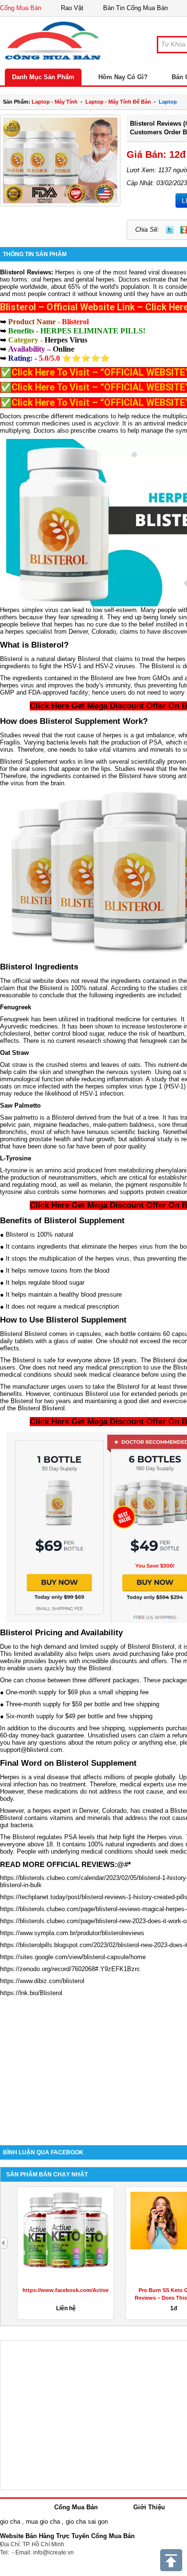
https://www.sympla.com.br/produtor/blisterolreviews (72, 1933)
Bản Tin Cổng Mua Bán (135, 8)
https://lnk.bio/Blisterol (31, 1993)
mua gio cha (43, 2522)
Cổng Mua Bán (21, 8)
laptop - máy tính (55, 102)
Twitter (170, 230)
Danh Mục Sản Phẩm (43, 77)
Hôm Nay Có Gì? (123, 77)
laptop (168, 102)
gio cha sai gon (87, 2522)
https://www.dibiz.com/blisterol (42, 1981)
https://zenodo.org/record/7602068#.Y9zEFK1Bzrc (70, 1969)
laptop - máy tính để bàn (118, 102)
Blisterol (12, 272)
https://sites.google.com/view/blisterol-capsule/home (73, 1957)
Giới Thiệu (149, 2507)
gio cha (10, 2522)
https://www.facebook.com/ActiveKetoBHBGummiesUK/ (94, 2290)
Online (64, 349)
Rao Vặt (72, 8)
